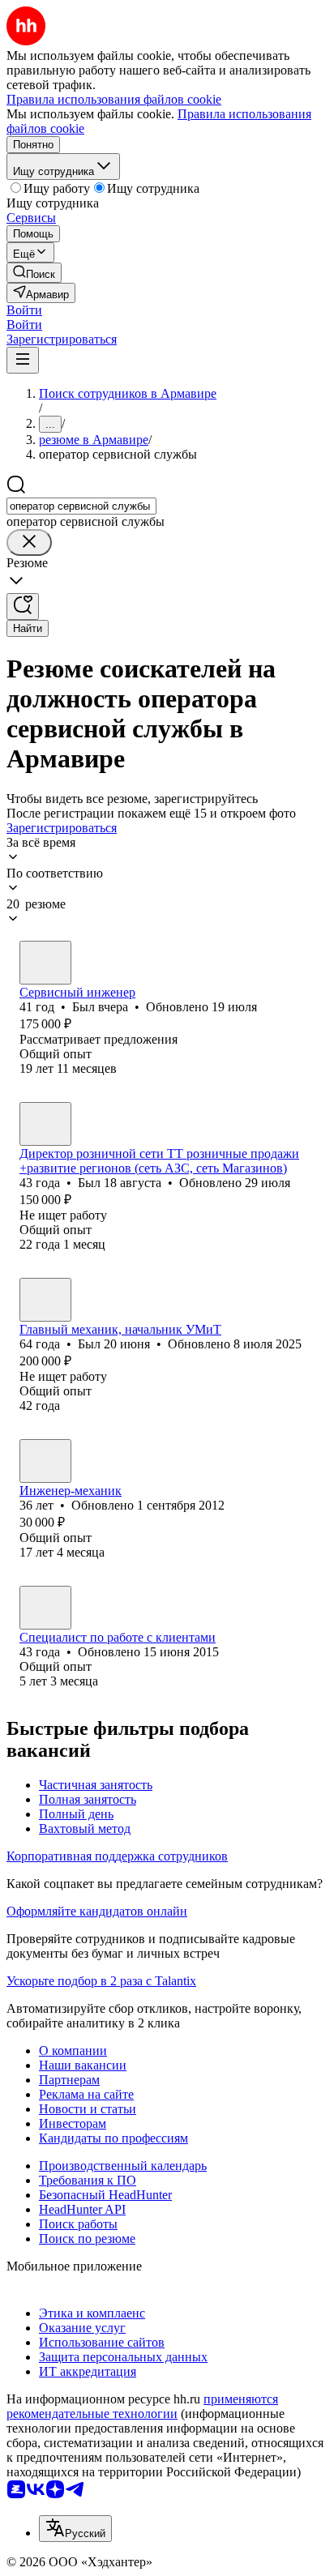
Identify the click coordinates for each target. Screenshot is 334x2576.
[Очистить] (29, 543)
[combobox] (81, 506)
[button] (24, 310)
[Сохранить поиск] (23, 607)
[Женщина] (45, 1608)
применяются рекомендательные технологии (142, 2406)
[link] (34, 273)
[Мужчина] (45, 963)
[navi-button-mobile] (23, 360)
